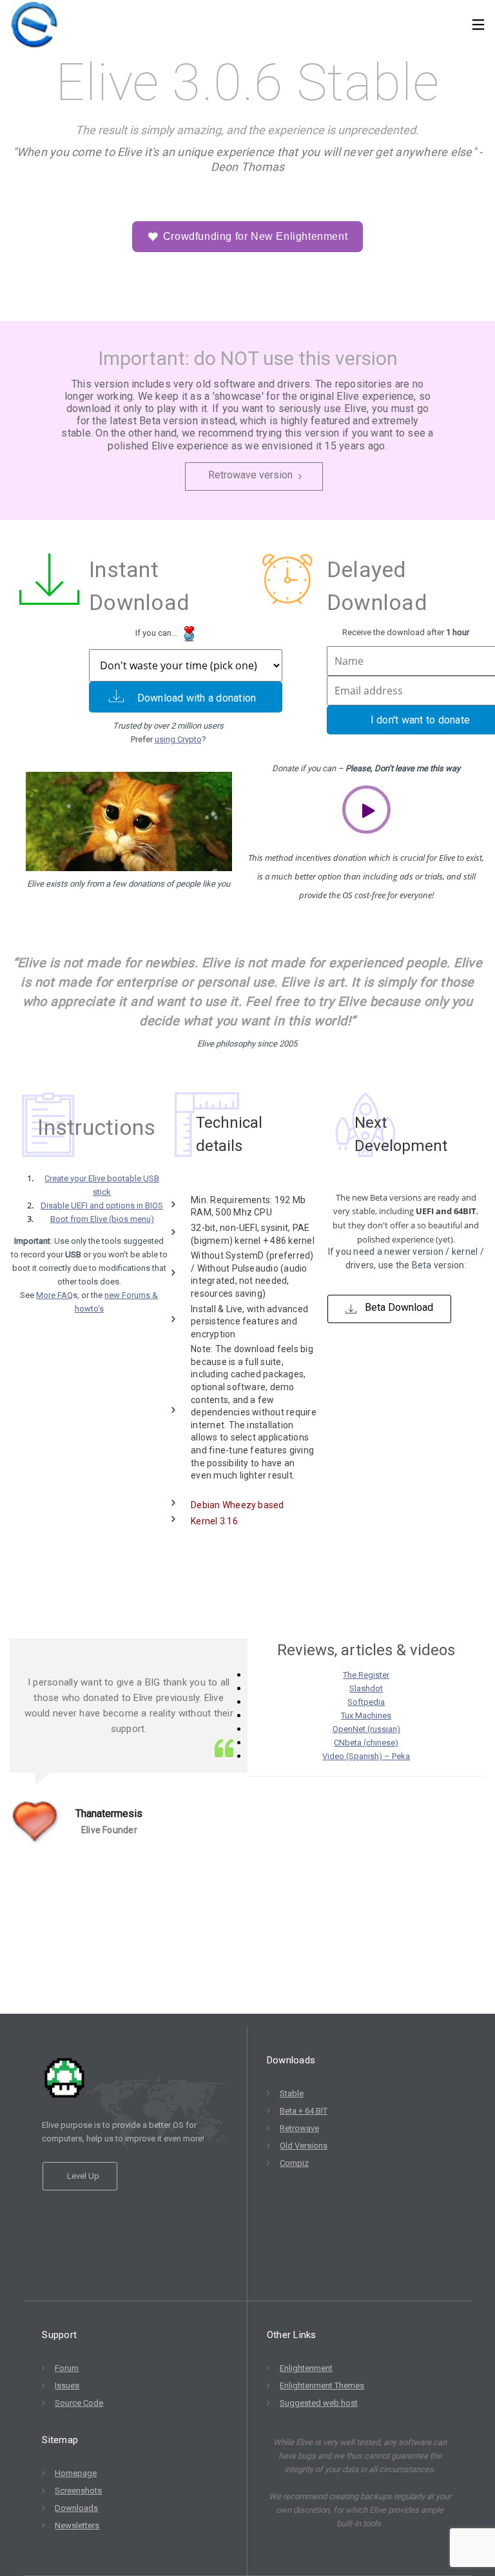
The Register (366, 1675)
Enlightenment (306, 2368)
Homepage (76, 2473)
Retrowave (299, 2128)
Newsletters (77, 2525)
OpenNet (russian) (366, 1729)
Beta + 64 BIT (304, 2111)
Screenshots (78, 2491)
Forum (67, 2368)
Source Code (79, 2403)
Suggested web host (319, 2403)
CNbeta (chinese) (366, 1743)
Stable (292, 2093)
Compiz (294, 2163)
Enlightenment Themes (322, 2385)
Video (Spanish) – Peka (366, 1756)
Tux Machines (366, 1716)
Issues (67, 2385)
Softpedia (366, 1702)
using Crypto (178, 739)
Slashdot (366, 1688)
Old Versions (304, 2146)
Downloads (76, 2508)
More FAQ (54, 1295)
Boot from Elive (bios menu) (102, 1219)
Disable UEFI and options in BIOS (102, 1205)
